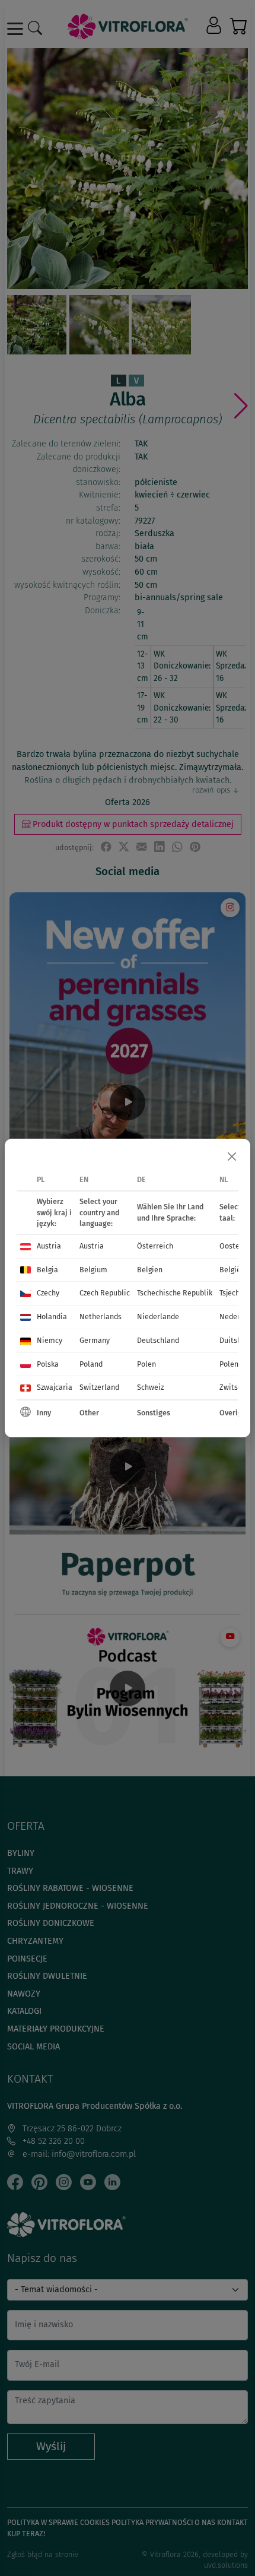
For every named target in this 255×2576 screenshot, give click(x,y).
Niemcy (50, 1340)
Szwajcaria (55, 1387)
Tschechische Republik (175, 1293)
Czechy (48, 1293)
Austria (49, 1246)
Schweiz (150, 1387)
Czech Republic (105, 1293)
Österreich (155, 1246)
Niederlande (158, 1316)
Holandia (52, 1316)
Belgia (47, 1270)
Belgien (150, 1270)
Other (89, 1413)
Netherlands (101, 1316)
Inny (44, 1413)
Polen (146, 1364)
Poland (91, 1364)
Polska (48, 1364)
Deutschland (158, 1340)
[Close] (232, 1157)
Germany (95, 1340)
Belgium (93, 1270)
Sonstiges (154, 1413)
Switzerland (99, 1387)
